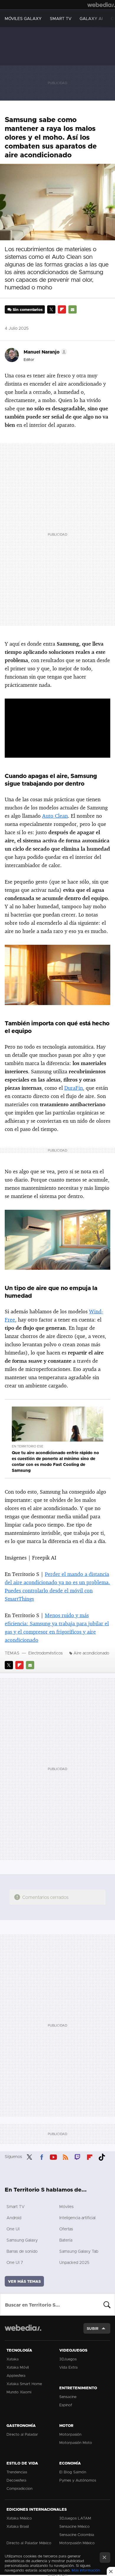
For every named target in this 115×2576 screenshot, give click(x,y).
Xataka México (19, 2518)
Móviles (66, 2206)
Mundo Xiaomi (19, 2392)
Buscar (107, 2305)
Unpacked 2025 (74, 2262)
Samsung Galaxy (22, 2240)
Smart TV (61, 18)
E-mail (73, 309)
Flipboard (62, 309)
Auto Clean (55, 816)
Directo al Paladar (22, 2434)
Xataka (13, 2359)
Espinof (66, 2405)
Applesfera (16, 2375)
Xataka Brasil (18, 2526)
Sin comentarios (28, 309)
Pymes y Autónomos (78, 2480)
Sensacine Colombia (77, 2535)
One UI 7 (15, 2262)
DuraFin (74, 1088)
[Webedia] (101, 5)
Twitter (51, 309)
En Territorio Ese (28, 1446)
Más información (86, 2570)
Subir (93, 2328)
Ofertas (66, 2229)
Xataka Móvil (18, 2367)
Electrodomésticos (46, 1653)
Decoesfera (16, 2480)
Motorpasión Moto (76, 2442)
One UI (13, 2229)
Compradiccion (19, 2488)
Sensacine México (74, 2526)
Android (14, 2218)
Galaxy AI (91, 18)
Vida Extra (68, 2367)
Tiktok (102, 2156)
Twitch (78, 2156)
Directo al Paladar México (29, 2543)
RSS (65, 2156)
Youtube (53, 2156)
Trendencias (17, 2472)
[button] (45, 352)
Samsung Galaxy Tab (79, 2251)
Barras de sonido (22, 2251)
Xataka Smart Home (24, 2384)
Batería (66, 2240)
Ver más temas (24, 2281)
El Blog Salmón (73, 2472)
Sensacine (68, 2397)
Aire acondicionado (91, 1653)
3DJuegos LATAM (75, 2518)
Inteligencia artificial (77, 2218)
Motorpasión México (77, 2543)
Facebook (42, 2156)
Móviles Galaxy (23, 18)
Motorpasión (70, 2434)
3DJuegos (68, 2359)
